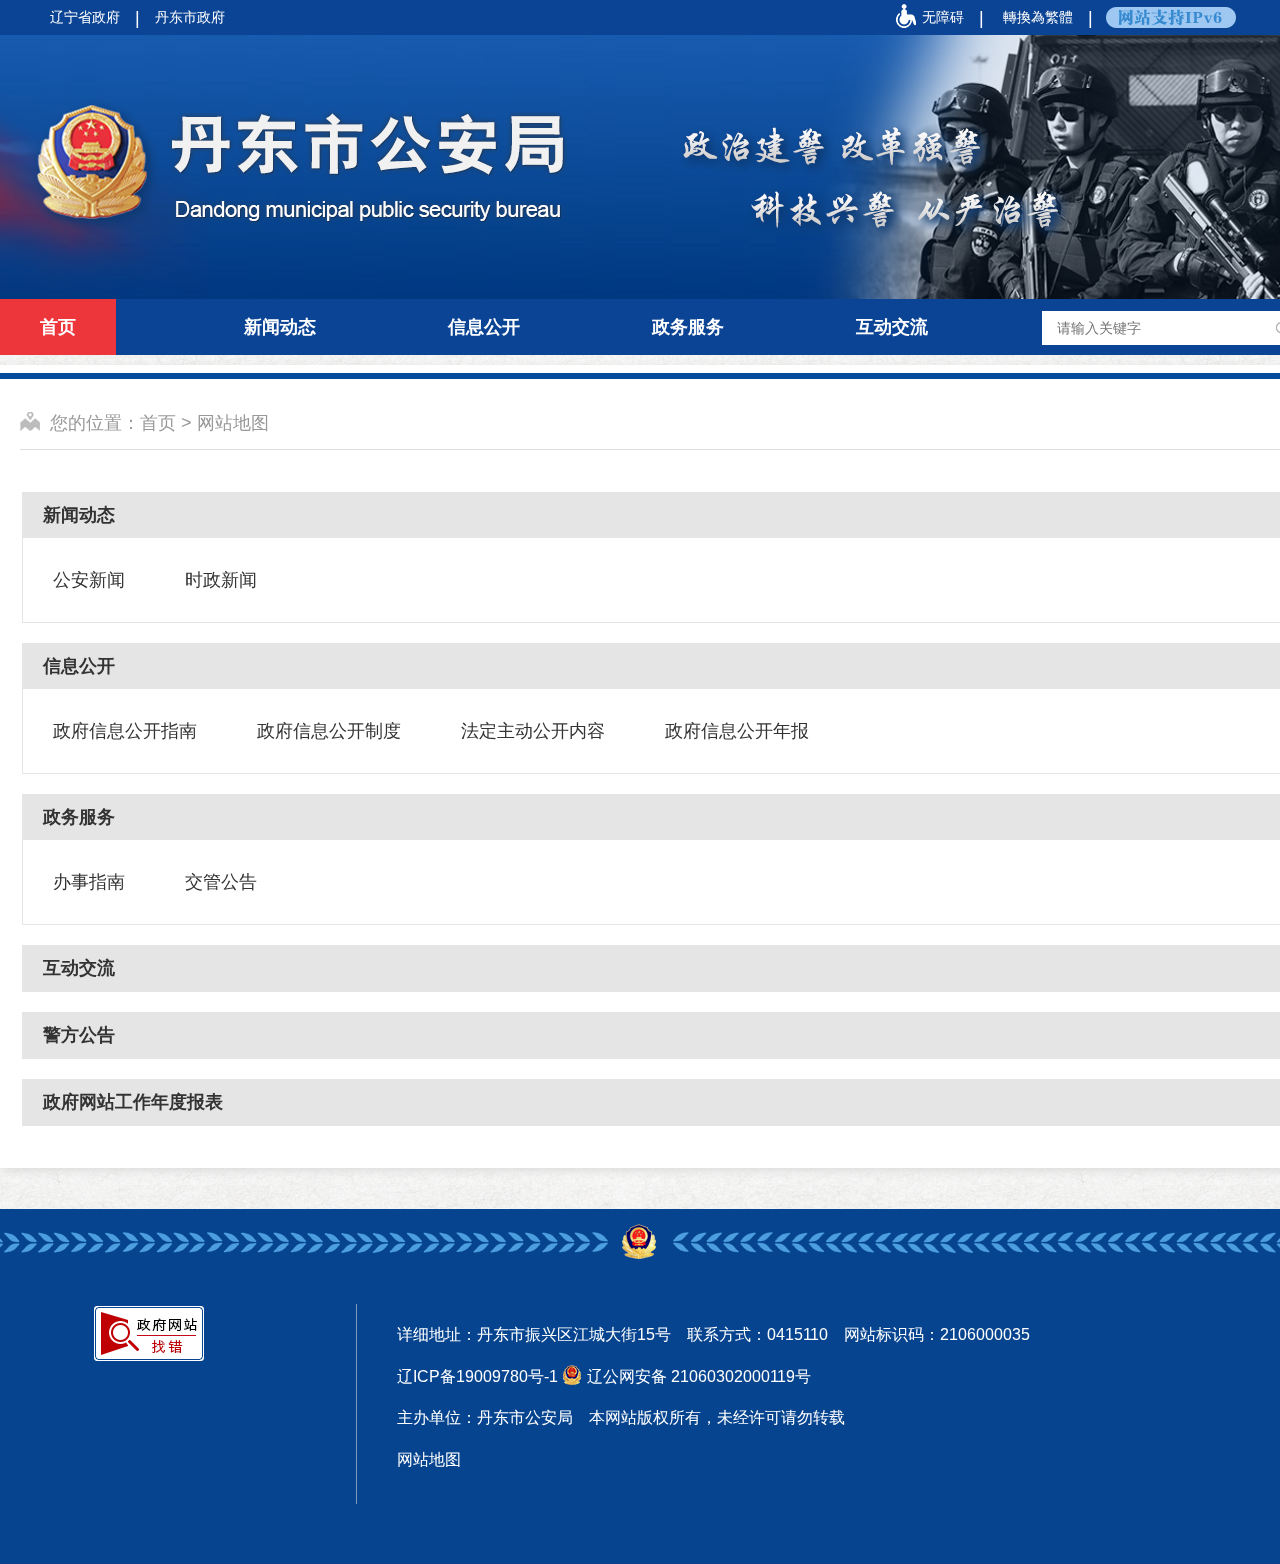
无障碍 (943, 17)
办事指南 (89, 882)
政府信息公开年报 (737, 731)
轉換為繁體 (1038, 17)
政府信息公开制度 (329, 731)
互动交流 (892, 327)
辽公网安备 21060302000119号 (699, 1376)
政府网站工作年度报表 (133, 1102)
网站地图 (233, 423)
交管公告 (221, 882)
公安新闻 (89, 580)
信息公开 (484, 327)
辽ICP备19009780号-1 (477, 1376)
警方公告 (79, 1035)
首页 (58, 327)
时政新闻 (221, 580)
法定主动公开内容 (533, 731)
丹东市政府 (190, 17)
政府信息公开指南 (125, 731)
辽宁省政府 (85, 17)
